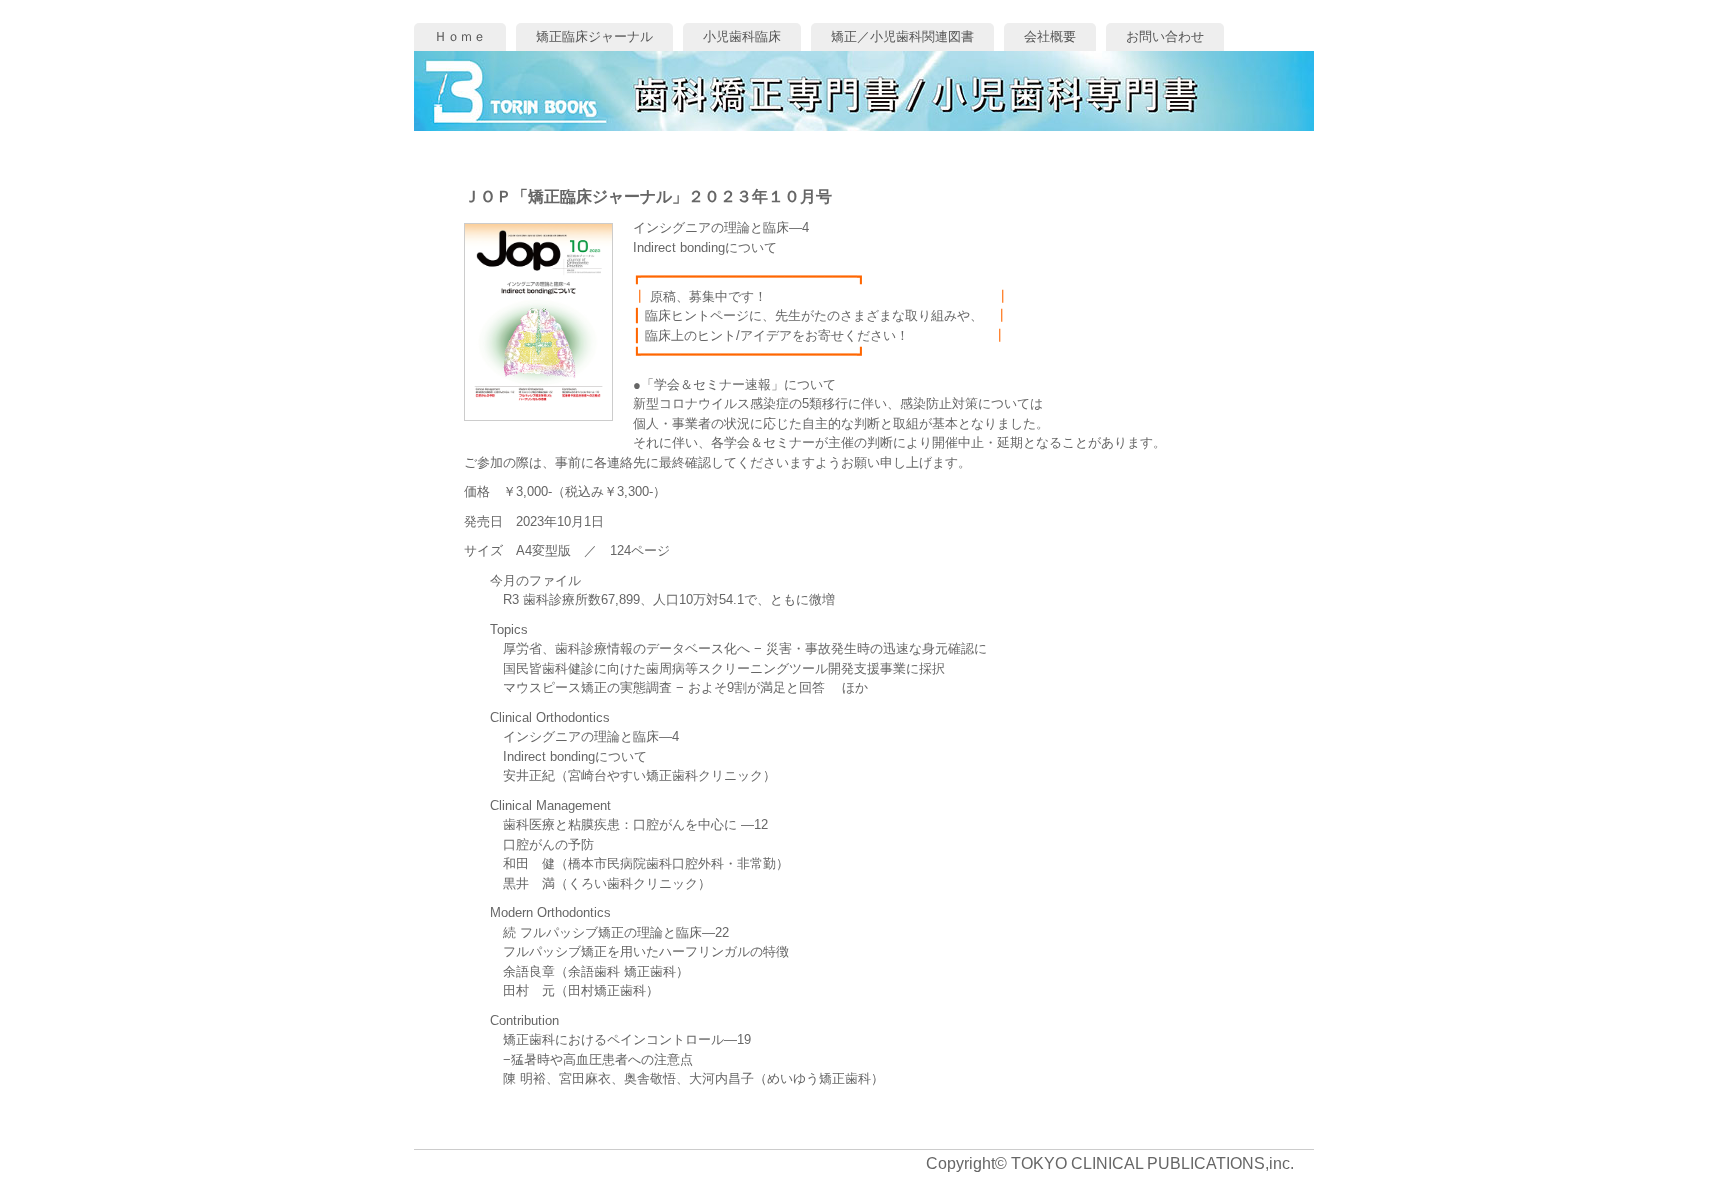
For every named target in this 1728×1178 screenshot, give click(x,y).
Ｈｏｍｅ (460, 36)
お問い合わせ (1165, 36)
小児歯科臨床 (742, 36)
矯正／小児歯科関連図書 (902, 36)
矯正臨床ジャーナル (594, 36)
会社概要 (1050, 36)
